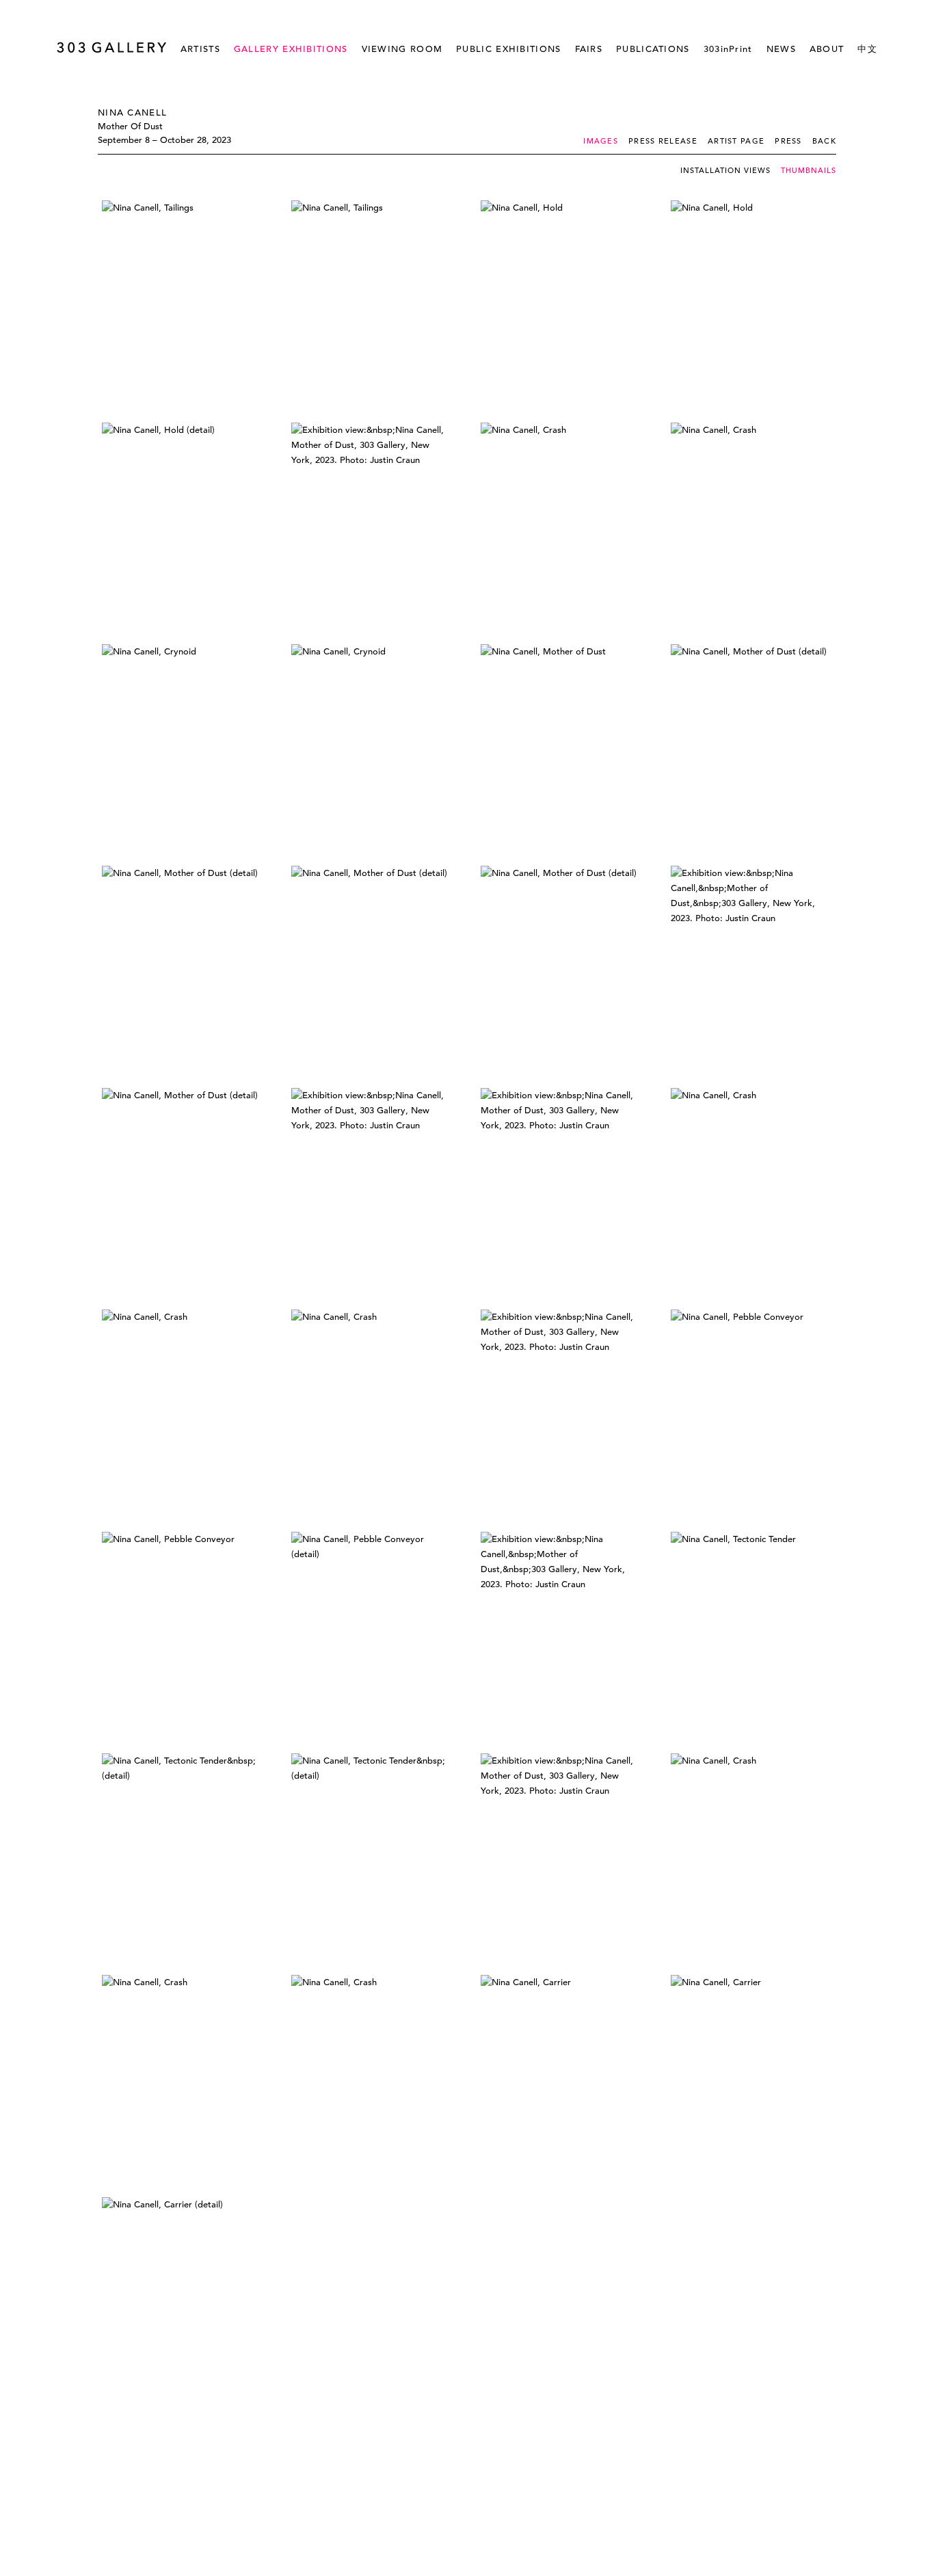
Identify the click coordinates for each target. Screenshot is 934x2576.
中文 (867, 49)
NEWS (781, 49)
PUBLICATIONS (653, 49)
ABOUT (827, 49)
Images (601, 141)
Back (824, 141)
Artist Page (736, 141)
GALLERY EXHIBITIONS (291, 49)
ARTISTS (200, 49)
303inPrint (728, 49)
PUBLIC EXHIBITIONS (508, 49)
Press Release (663, 141)
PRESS (788, 141)
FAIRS (589, 49)
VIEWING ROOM (402, 49)
